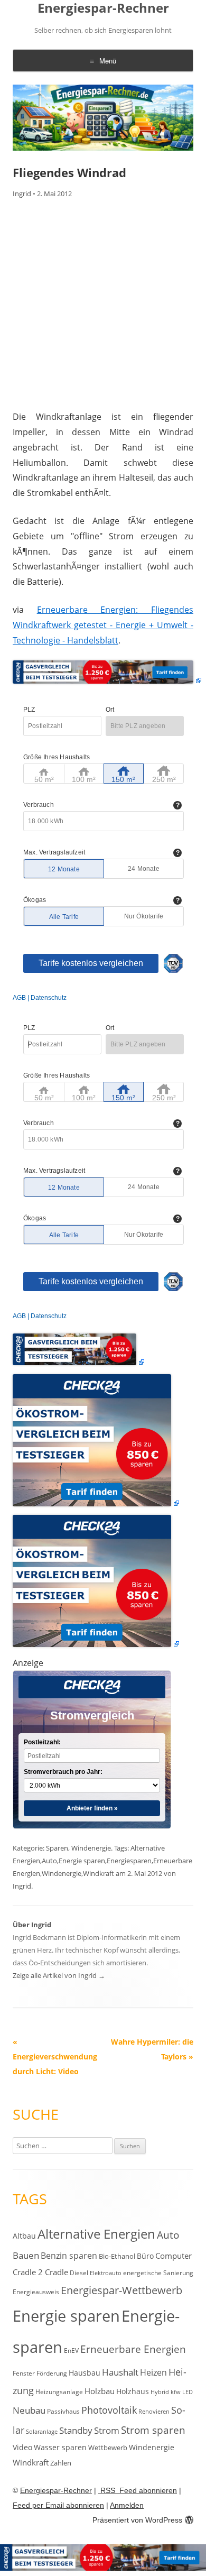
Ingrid (22, 194)
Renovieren (154, 2412)
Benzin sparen (69, 2256)
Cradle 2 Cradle (40, 2272)
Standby (76, 2430)
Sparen (57, 1848)
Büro (145, 2256)
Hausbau (85, 2373)
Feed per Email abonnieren (58, 2505)
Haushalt (120, 2372)
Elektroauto (106, 2273)
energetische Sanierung (158, 2273)
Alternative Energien (96, 2234)
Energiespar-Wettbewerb (121, 2290)
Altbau (24, 2236)
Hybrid (160, 2392)
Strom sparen (153, 2430)
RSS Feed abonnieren (138, 2490)
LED (188, 2392)
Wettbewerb (108, 2448)
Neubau (29, 2410)
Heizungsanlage (59, 2391)
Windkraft (99, 1873)
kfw (176, 2392)
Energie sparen (82, 1861)
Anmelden (127, 2505)
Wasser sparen (60, 2447)
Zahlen (61, 2463)
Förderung (52, 2373)
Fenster (24, 2373)
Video (22, 2447)
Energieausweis (36, 2292)
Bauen (26, 2255)
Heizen (153, 2372)
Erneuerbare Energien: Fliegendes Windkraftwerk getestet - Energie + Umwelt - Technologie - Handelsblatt (103, 625)
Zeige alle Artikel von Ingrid (59, 1975)
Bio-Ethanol (117, 2256)
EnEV (71, 2350)
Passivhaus (63, 2411)
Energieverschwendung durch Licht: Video (55, 2057)
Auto (49, 1861)
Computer (174, 2256)
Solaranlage (42, 2432)
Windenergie (91, 1848)
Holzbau (100, 2391)
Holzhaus (133, 2391)
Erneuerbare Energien (133, 2349)
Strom (107, 2430)
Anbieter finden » (92, 1808)
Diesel (79, 2273)
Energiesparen (129, 1861)
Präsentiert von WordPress (137, 2520)
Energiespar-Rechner (103, 8)
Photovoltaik (109, 2410)
